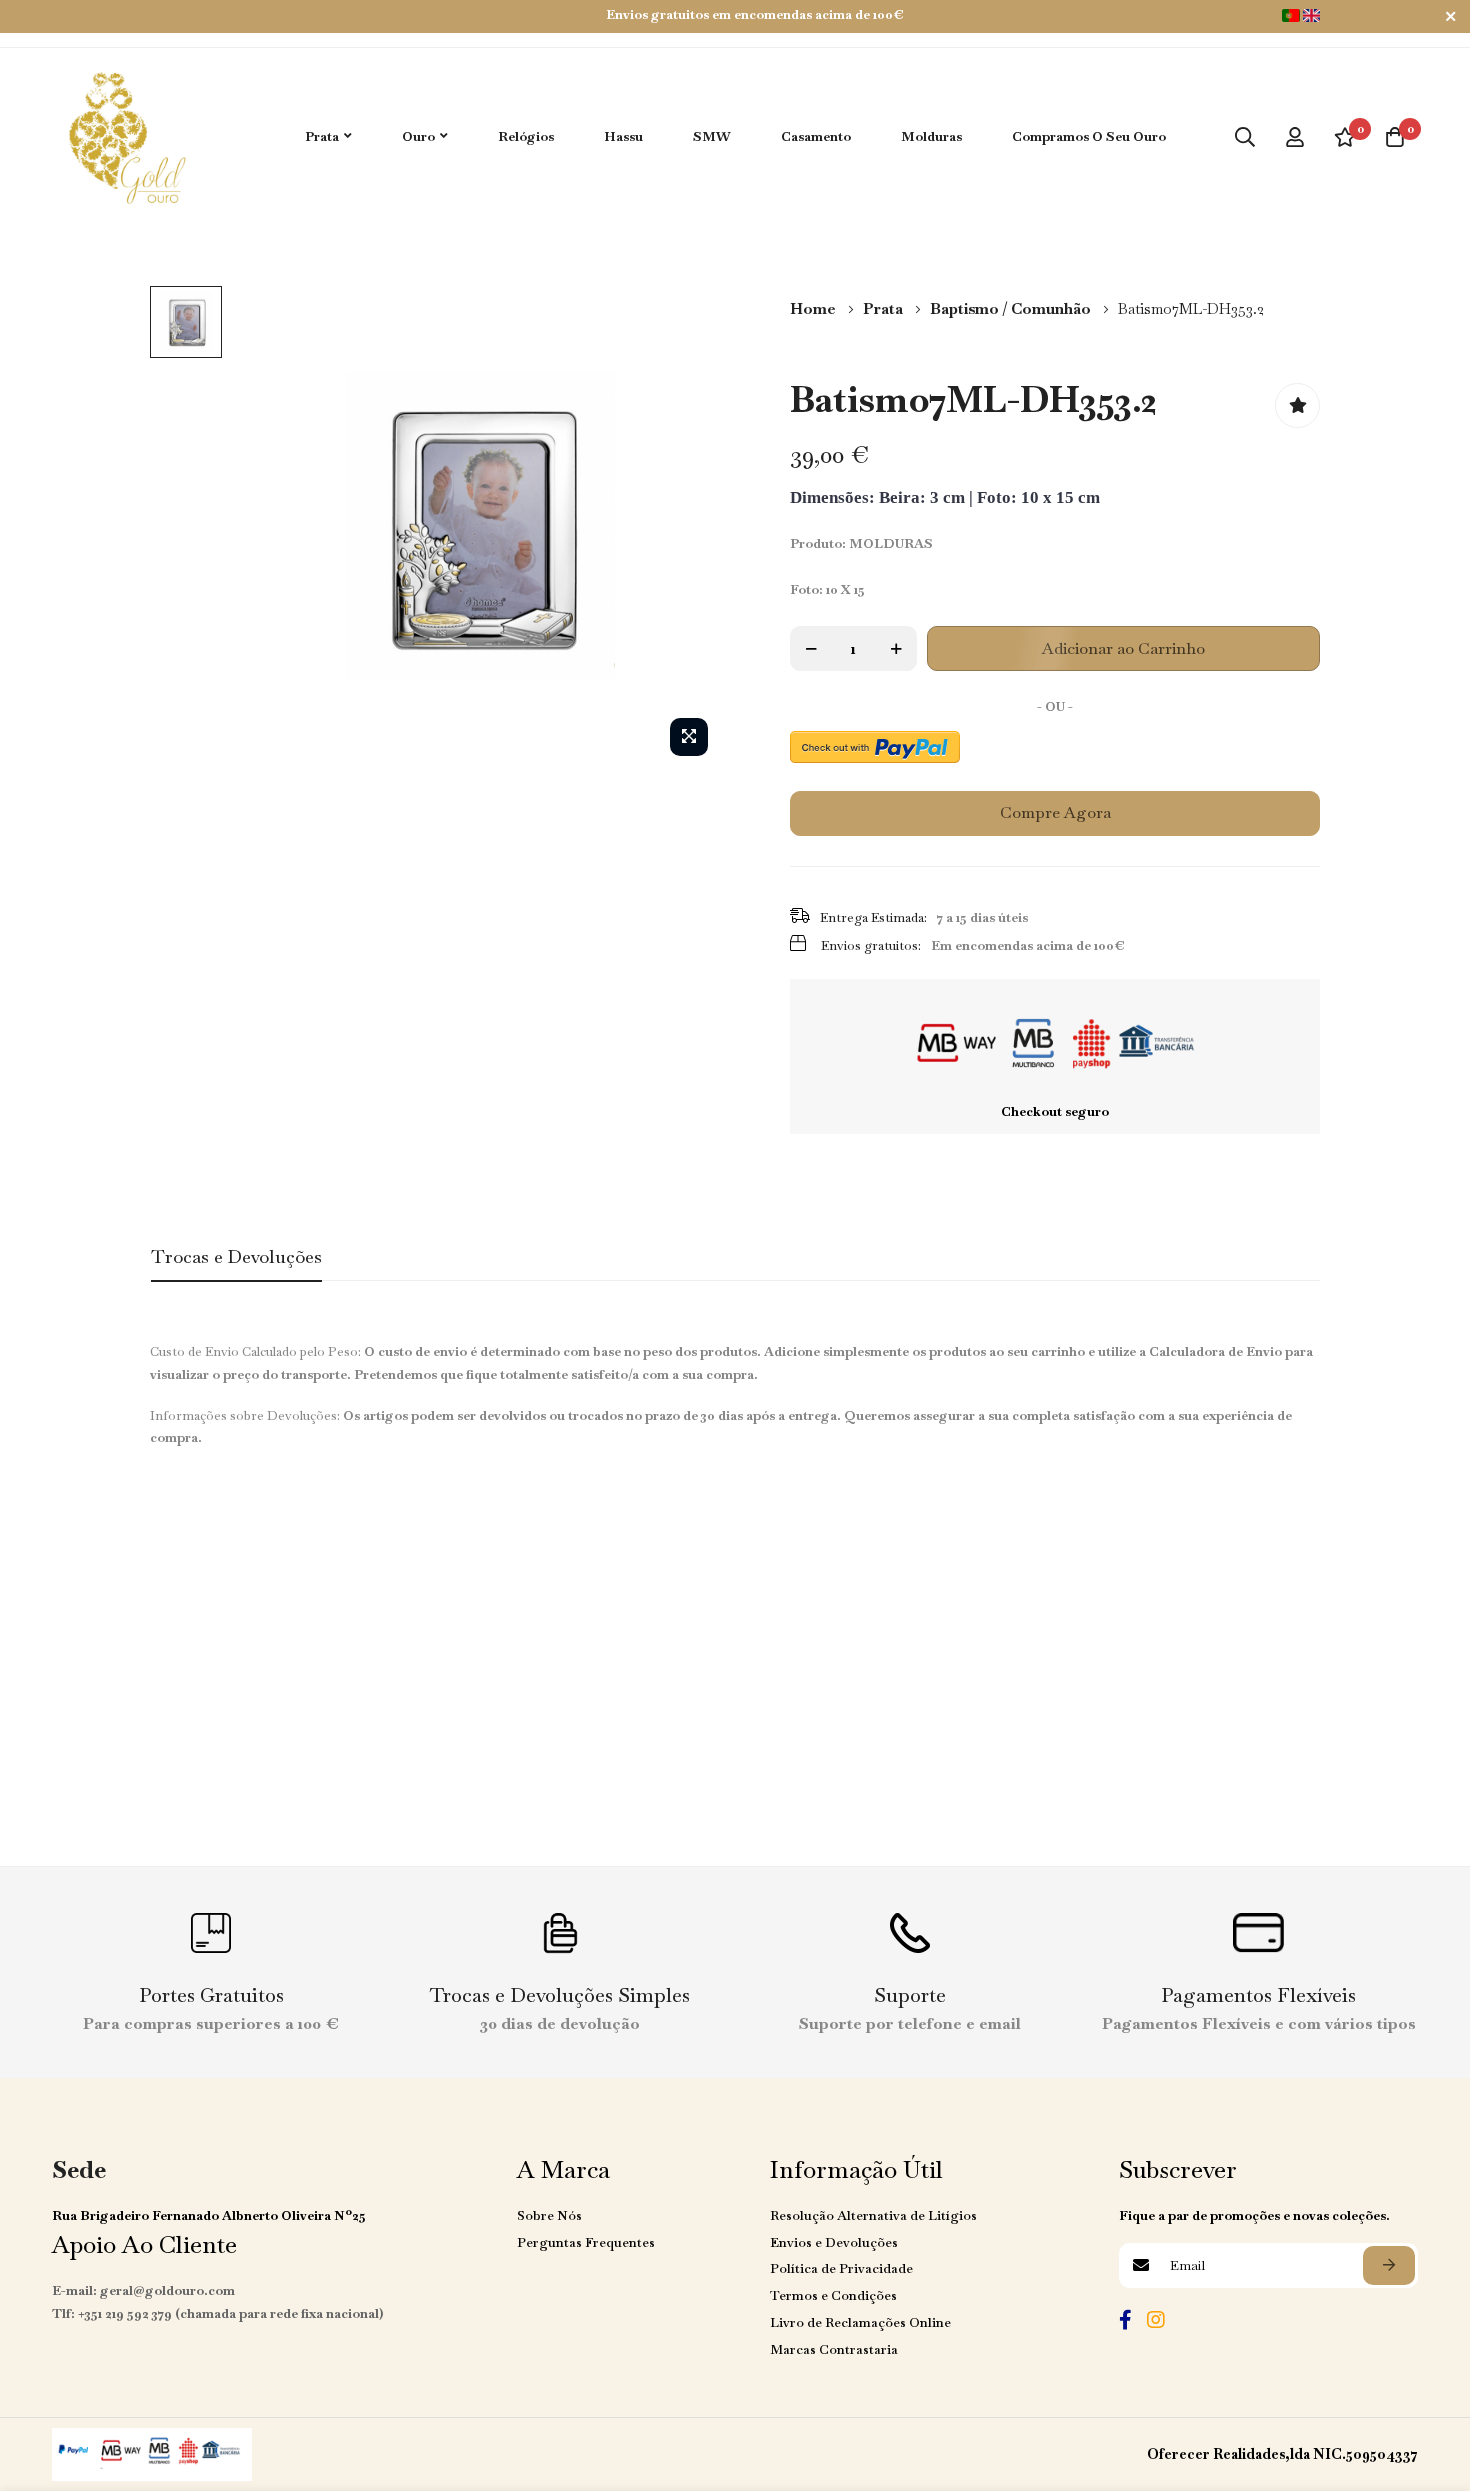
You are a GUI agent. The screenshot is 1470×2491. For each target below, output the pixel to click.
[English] (1311, 15)
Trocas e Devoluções (236, 1256)
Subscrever (1389, 2265)
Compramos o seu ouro (1089, 136)
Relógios (526, 136)
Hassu (623, 136)
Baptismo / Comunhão (1012, 308)
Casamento (816, 136)
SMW (712, 136)
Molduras (931, 136)
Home (814, 308)
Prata (884, 308)
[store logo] (125, 137)
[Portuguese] (1290, 15)
